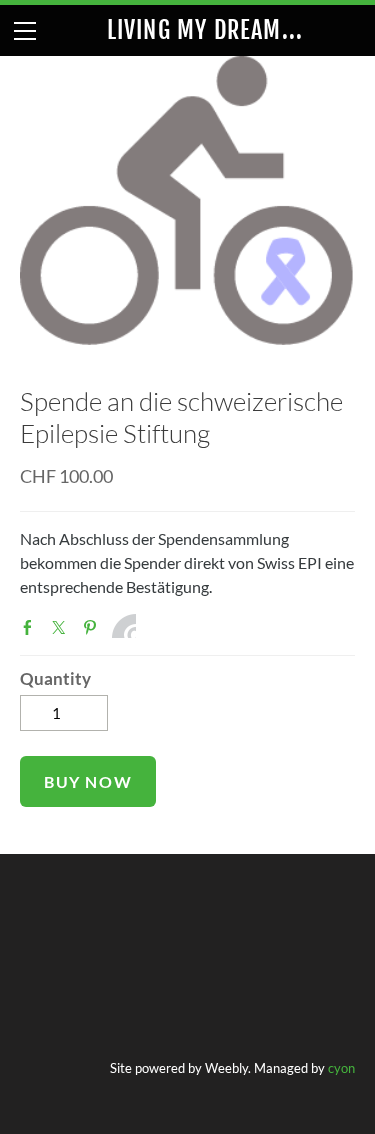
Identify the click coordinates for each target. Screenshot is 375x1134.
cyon (341, 1068)
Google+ (124, 626)
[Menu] (25, 30)
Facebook (32, 628)
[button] (88, 781)
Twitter (63, 628)
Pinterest (94, 628)
